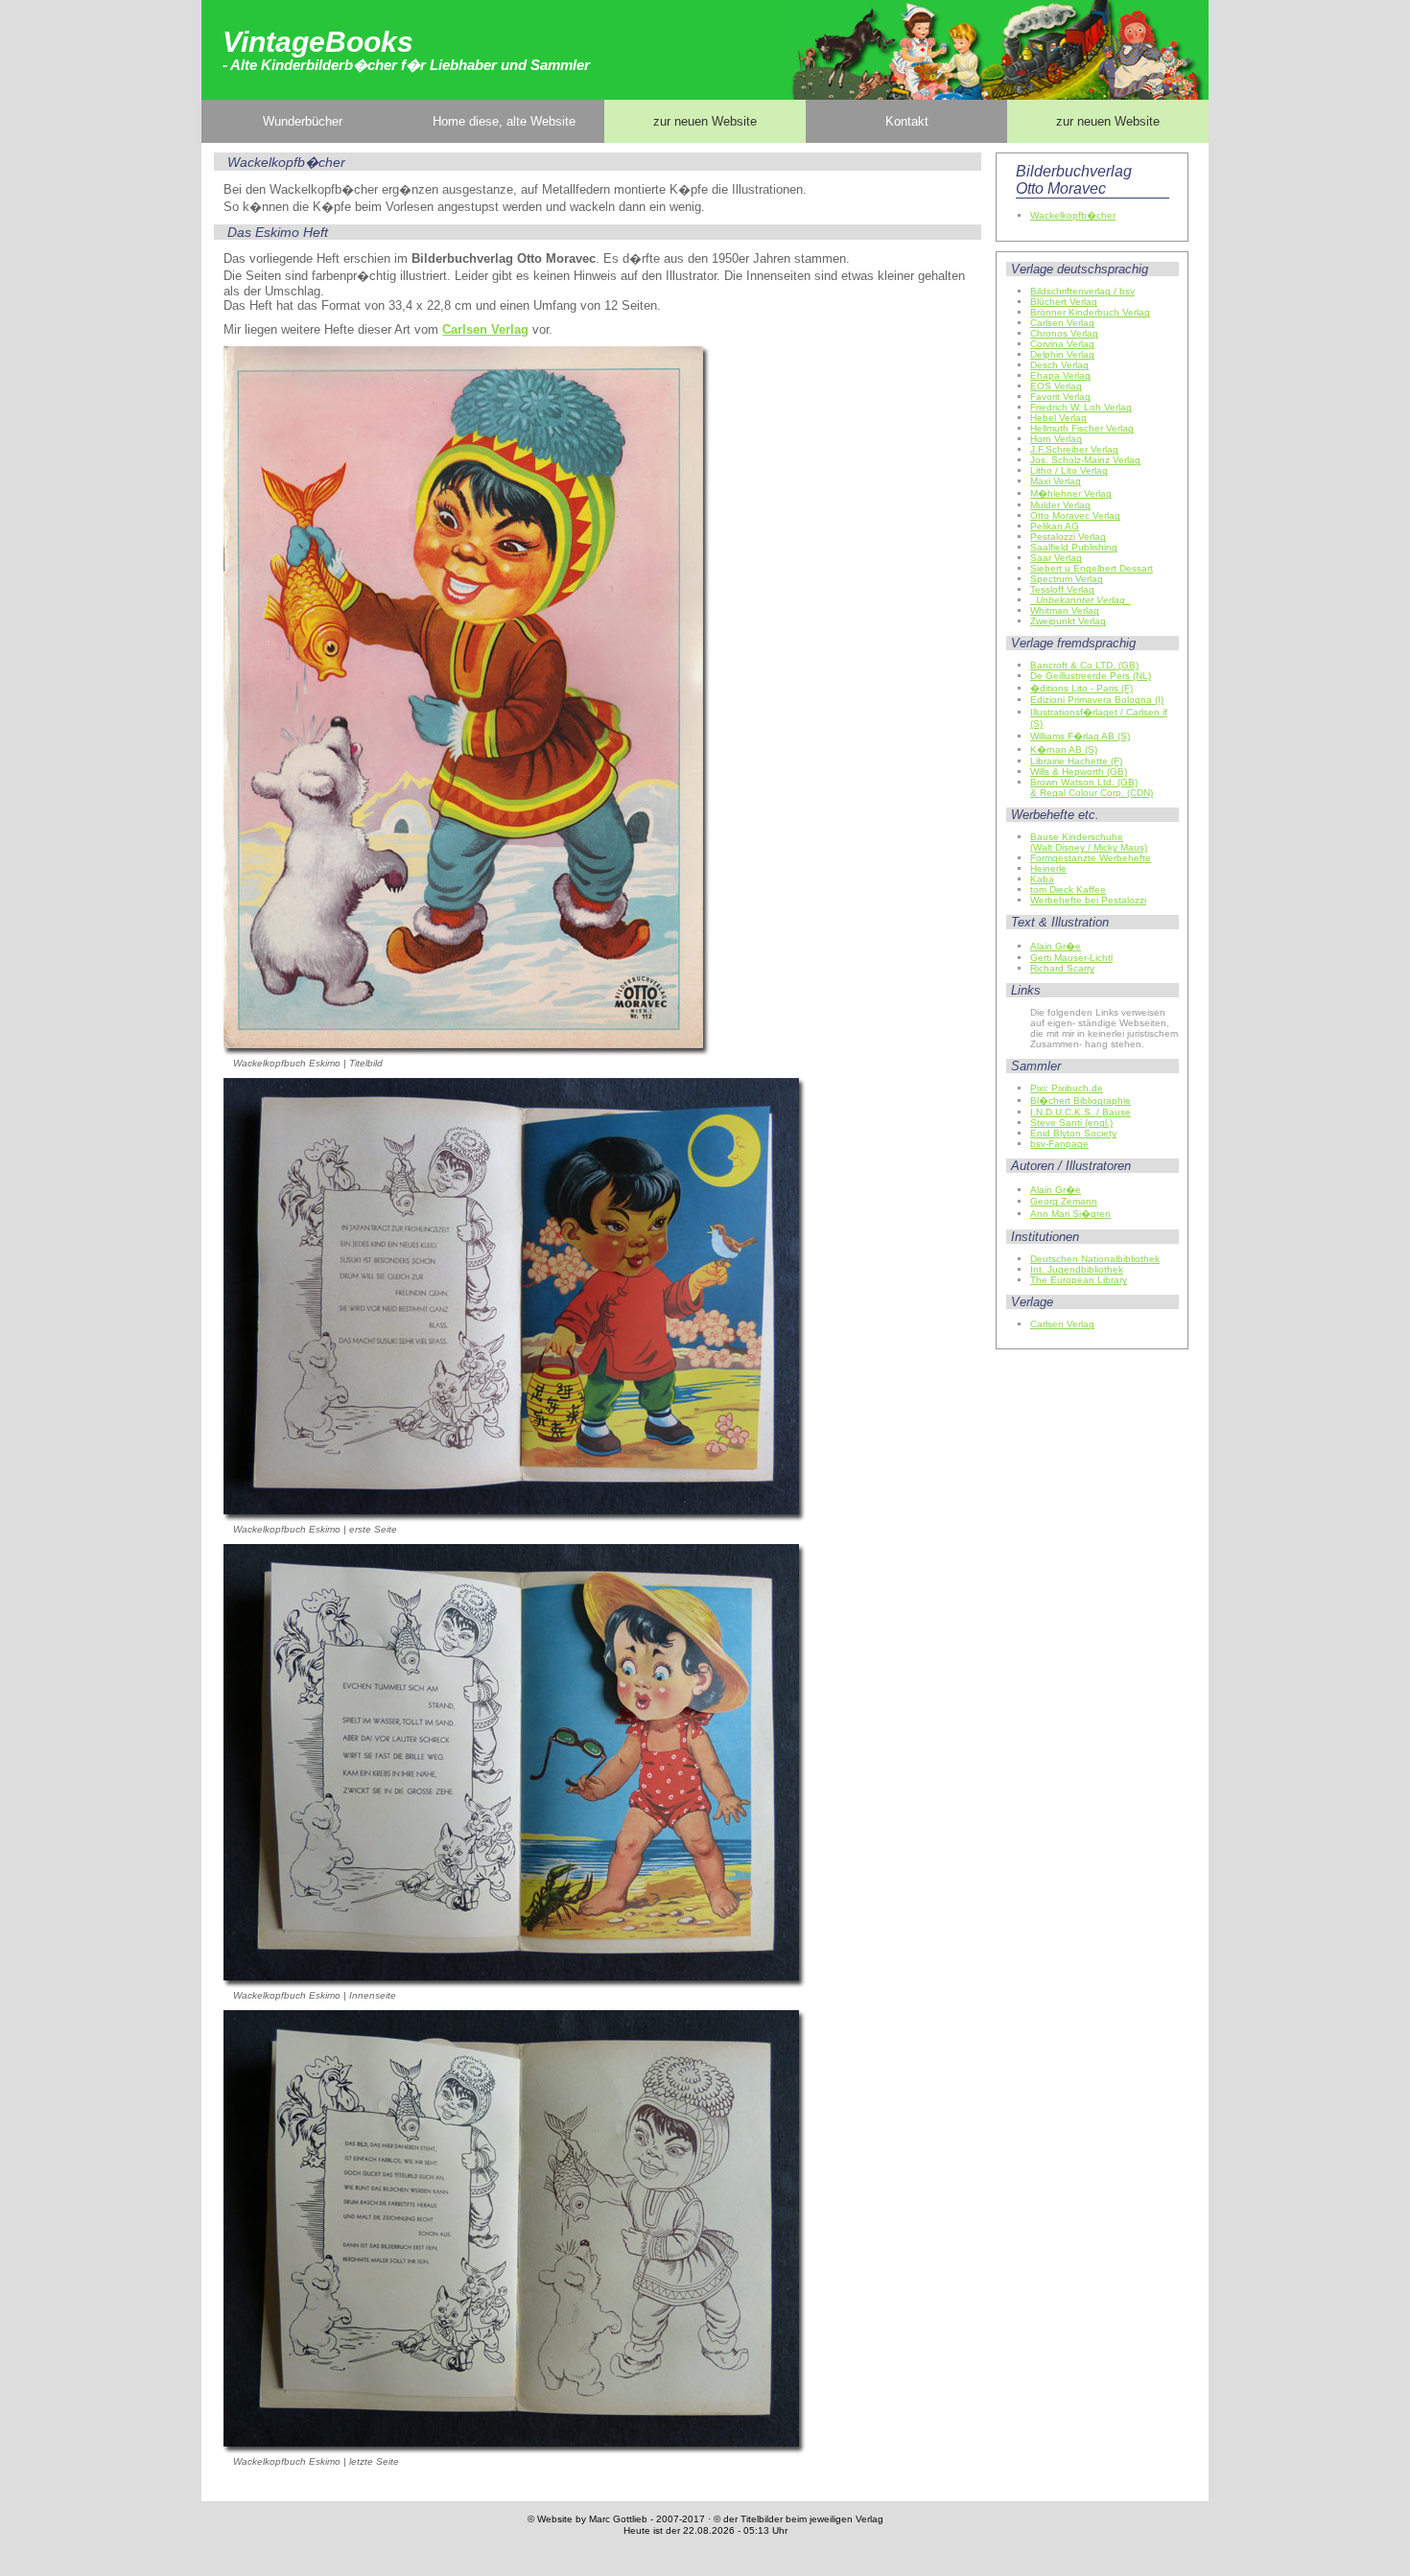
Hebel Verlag (1058, 418)
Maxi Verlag (1056, 481)
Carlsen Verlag (1062, 323)
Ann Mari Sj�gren (1070, 1214)
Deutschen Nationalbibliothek (1095, 1259)
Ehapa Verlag (1060, 375)
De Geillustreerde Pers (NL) (1091, 676)
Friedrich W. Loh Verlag (1081, 407)
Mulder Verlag (1060, 505)
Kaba (1042, 879)
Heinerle (1048, 868)
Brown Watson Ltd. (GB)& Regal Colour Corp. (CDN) (1092, 787)
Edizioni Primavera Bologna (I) (1097, 700)
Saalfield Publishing (1074, 547)
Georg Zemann (1064, 1201)
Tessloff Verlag (1062, 589)
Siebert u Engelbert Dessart (1092, 568)
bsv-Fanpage (1059, 1144)
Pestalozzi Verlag (1068, 537)
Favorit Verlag (1060, 397)
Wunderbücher (303, 121)
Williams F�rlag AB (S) (1080, 736)
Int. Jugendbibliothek (1077, 1269)
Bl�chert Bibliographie (1081, 1101)
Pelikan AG (1055, 526)
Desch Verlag (1059, 365)
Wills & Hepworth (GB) (1079, 772)
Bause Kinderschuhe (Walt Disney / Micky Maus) (1089, 842)
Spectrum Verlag (1067, 579)
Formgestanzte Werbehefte (1091, 858)
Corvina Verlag (1062, 344)
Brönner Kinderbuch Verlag (1090, 312)
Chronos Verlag (1064, 333)
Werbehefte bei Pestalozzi (1088, 900)
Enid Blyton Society (1073, 1133)
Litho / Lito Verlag (1069, 470)
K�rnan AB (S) (1064, 749)
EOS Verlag (1056, 386)
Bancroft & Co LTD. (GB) (1084, 665)
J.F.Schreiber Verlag (1074, 449)
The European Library (1079, 1280)
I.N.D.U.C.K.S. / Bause (1081, 1112)
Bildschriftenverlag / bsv (1082, 291)
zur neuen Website (705, 121)
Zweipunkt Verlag (1068, 621)
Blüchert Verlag (1064, 302)
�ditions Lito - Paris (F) (1081, 688)
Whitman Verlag (1065, 610)
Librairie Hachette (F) (1076, 761)
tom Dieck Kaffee (1068, 890)
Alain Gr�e (1056, 946)
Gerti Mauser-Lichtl (1071, 958)
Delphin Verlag (1062, 354)
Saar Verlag (1056, 558)
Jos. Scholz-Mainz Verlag (1085, 460)
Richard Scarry (1062, 968)
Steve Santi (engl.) (1071, 1123)
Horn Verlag (1056, 439)
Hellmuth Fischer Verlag (1082, 428)
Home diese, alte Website (504, 121)
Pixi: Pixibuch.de (1067, 1088)
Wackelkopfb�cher (1073, 215)
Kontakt (907, 121)
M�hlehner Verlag (1071, 493)
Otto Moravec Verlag (1075, 515)
